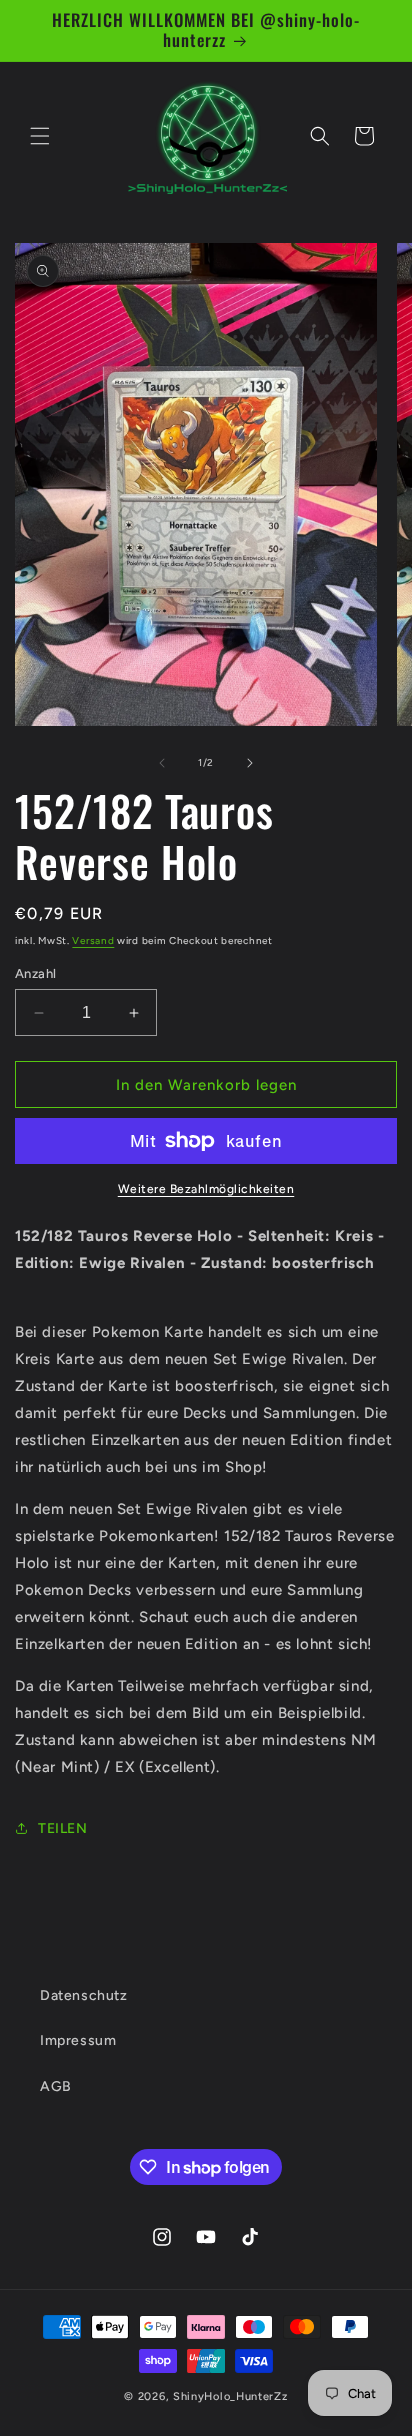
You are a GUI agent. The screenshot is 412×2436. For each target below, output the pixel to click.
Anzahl (35, 973)
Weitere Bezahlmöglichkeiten (206, 1189)
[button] (40, 136)
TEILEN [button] (63, 1828)
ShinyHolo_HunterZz (230, 2396)
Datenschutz (84, 1995)
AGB (56, 2086)
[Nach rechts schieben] (250, 763)
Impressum (78, 2040)
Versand (93, 940)
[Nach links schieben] (162, 763)
